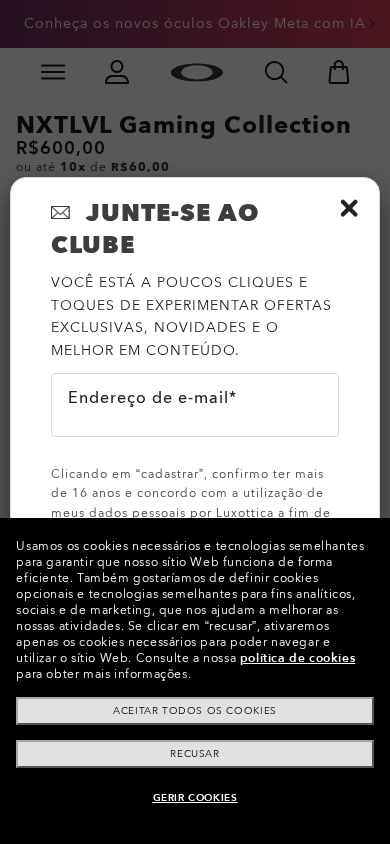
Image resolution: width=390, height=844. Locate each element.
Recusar (194, 754)
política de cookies (297, 658)
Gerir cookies (195, 798)
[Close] (349, 208)
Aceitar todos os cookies (194, 711)
